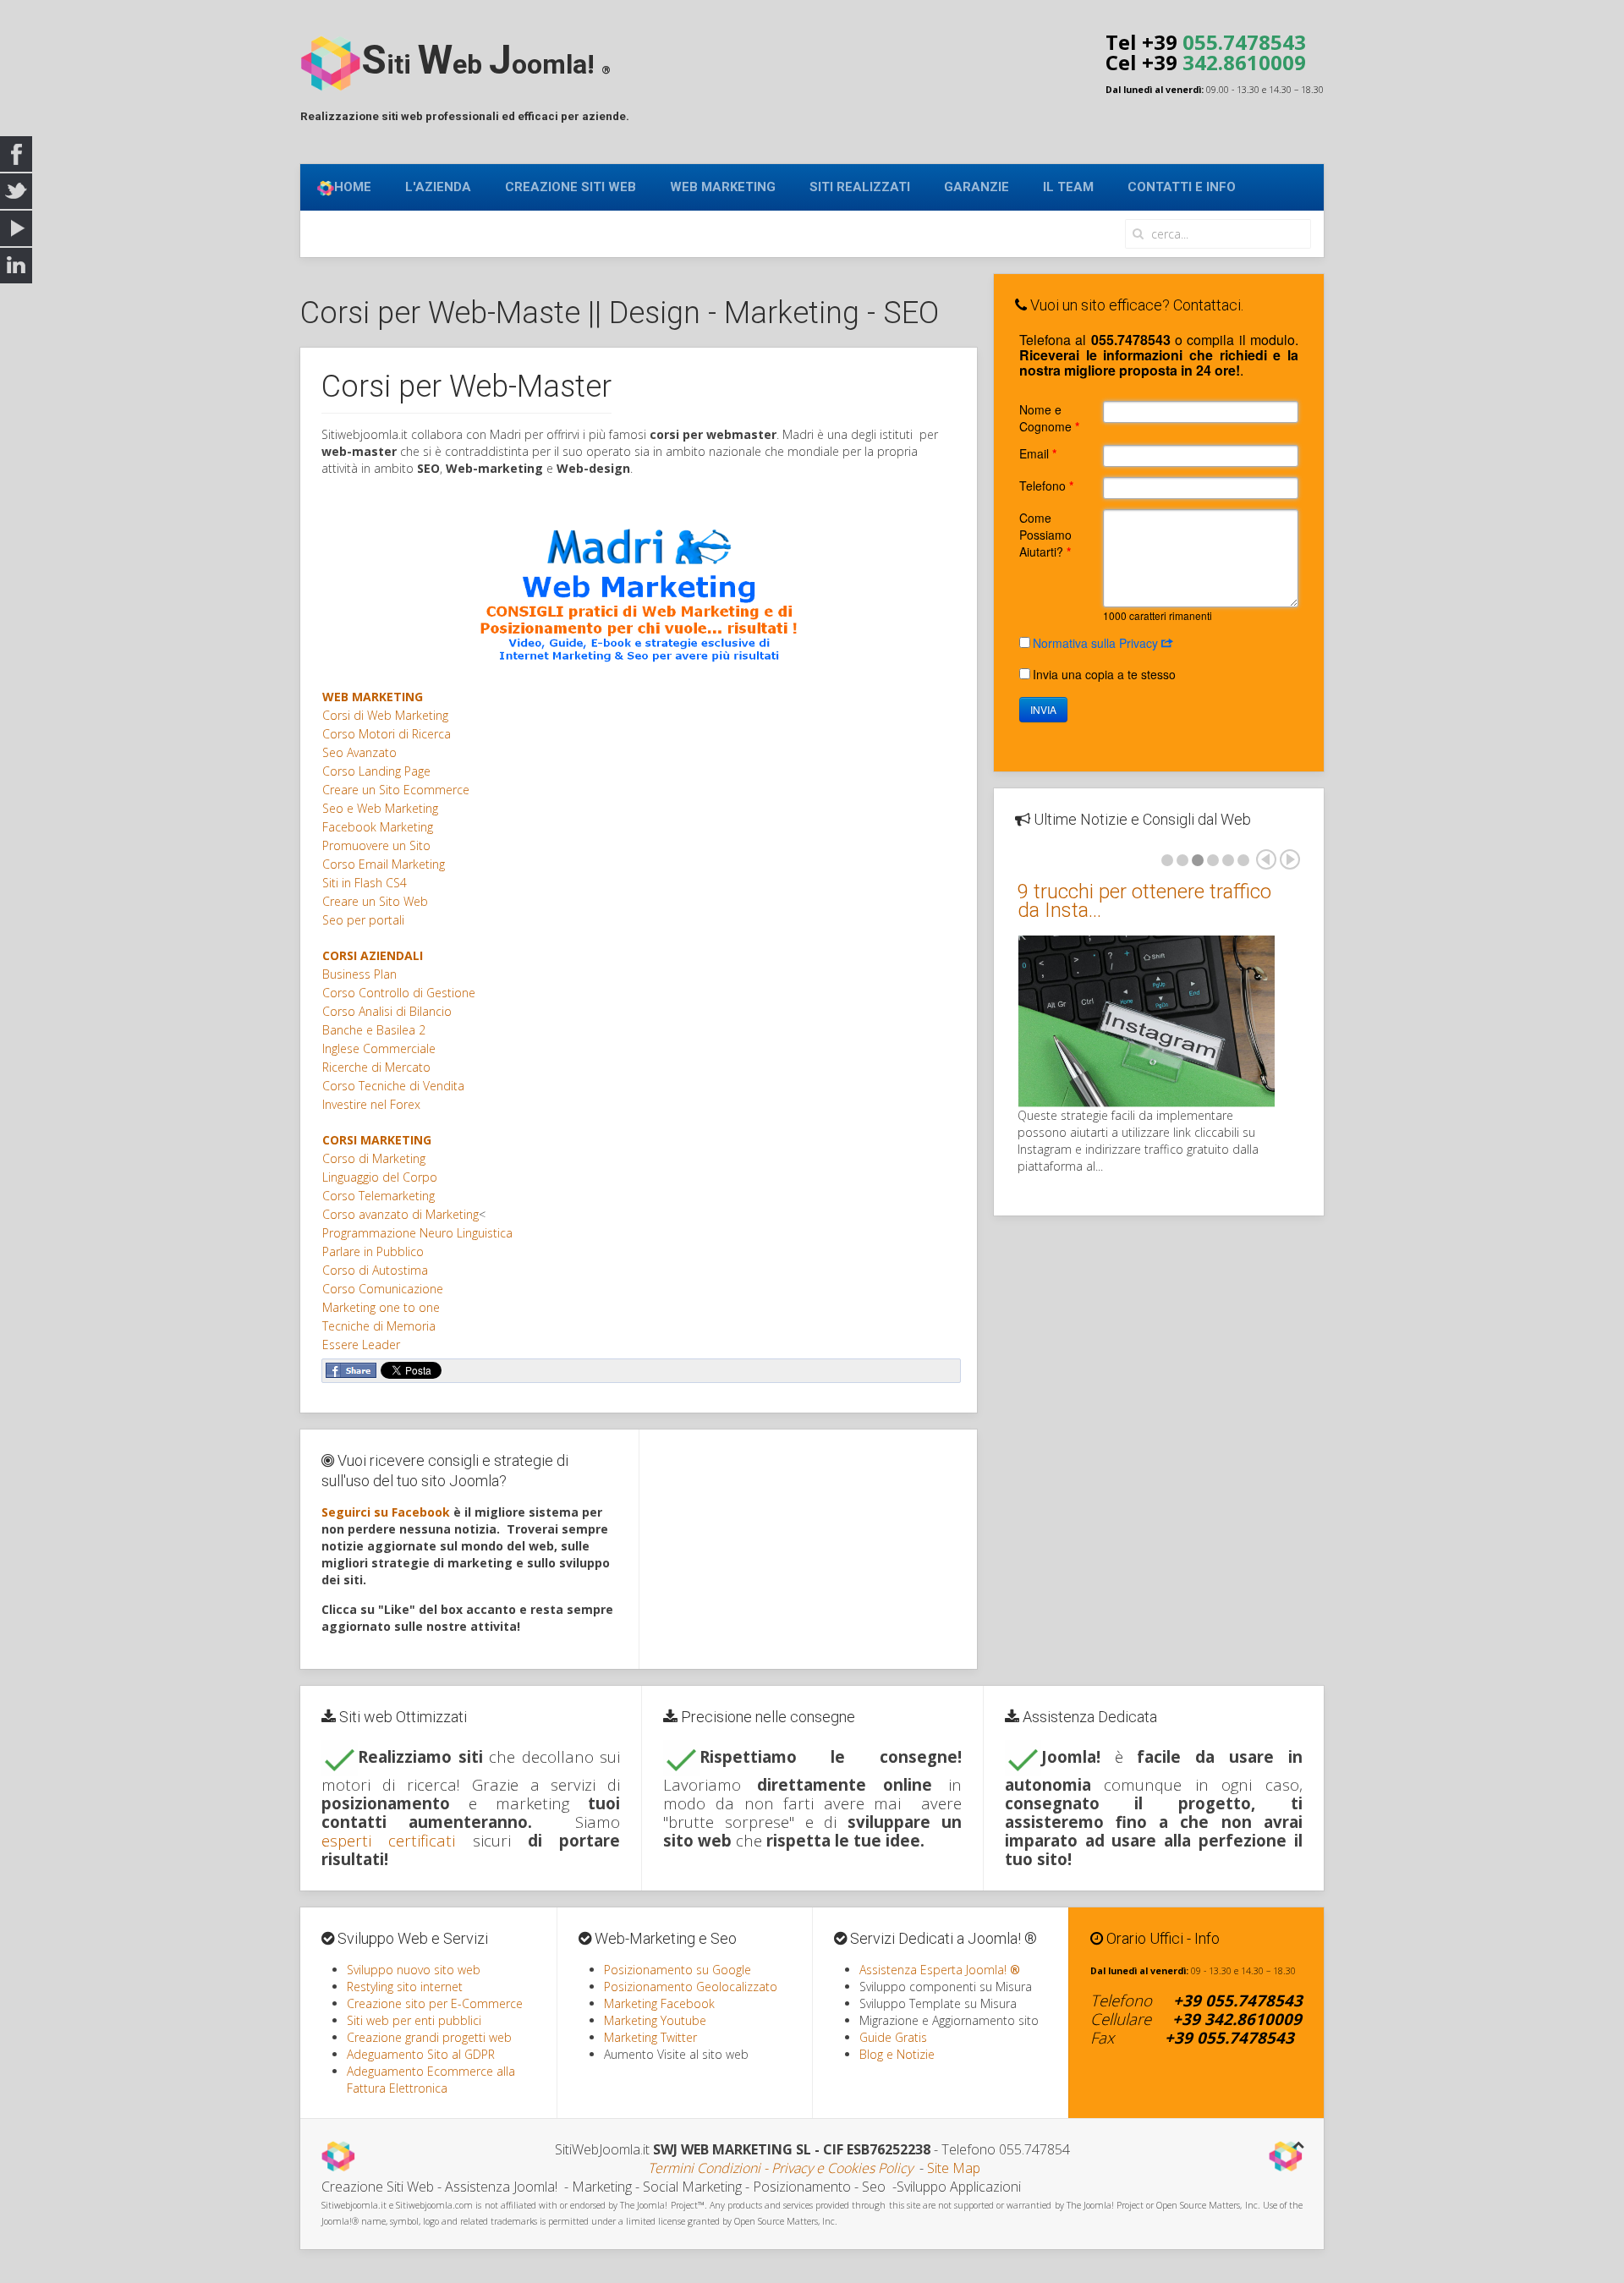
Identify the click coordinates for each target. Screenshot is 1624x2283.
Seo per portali (363, 920)
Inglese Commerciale (379, 1048)
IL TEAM (1068, 187)
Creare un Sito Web (375, 901)
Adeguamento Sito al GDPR (421, 2054)
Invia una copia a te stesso (1104, 674)
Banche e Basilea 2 (374, 1030)
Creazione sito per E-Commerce (435, 2003)
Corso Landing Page (376, 771)
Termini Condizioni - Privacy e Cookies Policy (780, 2168)
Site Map (954, 2168)
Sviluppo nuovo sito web (414, 1970)
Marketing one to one (381, 1307)
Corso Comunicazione (383, 1289)
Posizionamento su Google (678, 1970)
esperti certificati (388, 1840)
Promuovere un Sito (376, 845)
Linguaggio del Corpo (380, 1177)
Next (1290, 859)
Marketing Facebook (659, 2003)
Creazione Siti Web (571, 187)
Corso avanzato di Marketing (401, 1214)
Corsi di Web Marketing (385, 715)
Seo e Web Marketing (380, 808)
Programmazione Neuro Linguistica (417, 1233)
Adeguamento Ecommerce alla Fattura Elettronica (431, 2080)
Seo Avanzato (359, 752)
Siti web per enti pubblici (414, 2020)
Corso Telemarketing (379, 1196)
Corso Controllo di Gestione (399, 993)
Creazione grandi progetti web (429, 2037)
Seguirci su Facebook (386, 1512)
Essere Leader (361, 1345)
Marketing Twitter (650, 2037)
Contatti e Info (1182, 187)
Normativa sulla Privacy (1097, 643)
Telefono (1046, 486)
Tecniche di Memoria (379, 1326)
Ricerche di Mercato (376, 1067)
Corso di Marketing (374, 1158)
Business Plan (359, 974)
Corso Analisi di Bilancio (387, 1011)
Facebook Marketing (378, 827)
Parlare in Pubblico (373, 1251)
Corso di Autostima (375, 1270)
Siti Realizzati (860, 187)
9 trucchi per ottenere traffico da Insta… (1144, 901)
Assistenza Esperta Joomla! (940, 1970)
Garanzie (977, 187)
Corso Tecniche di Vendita (393, 1086)
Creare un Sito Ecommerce (396, 790)
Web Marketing (723, 187)
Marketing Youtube (655, 2020)
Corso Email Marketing (384, 864)
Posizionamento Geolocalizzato (691, 1987)
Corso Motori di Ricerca (387, 734)
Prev (1266, 859)
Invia (1043, 709)
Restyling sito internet (405, 1987)
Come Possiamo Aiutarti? (1045, 535)
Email (1038, 453)
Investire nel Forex (371, 1104)
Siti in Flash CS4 (365, 883)
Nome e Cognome (1049, 418)
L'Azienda (438, 187)
